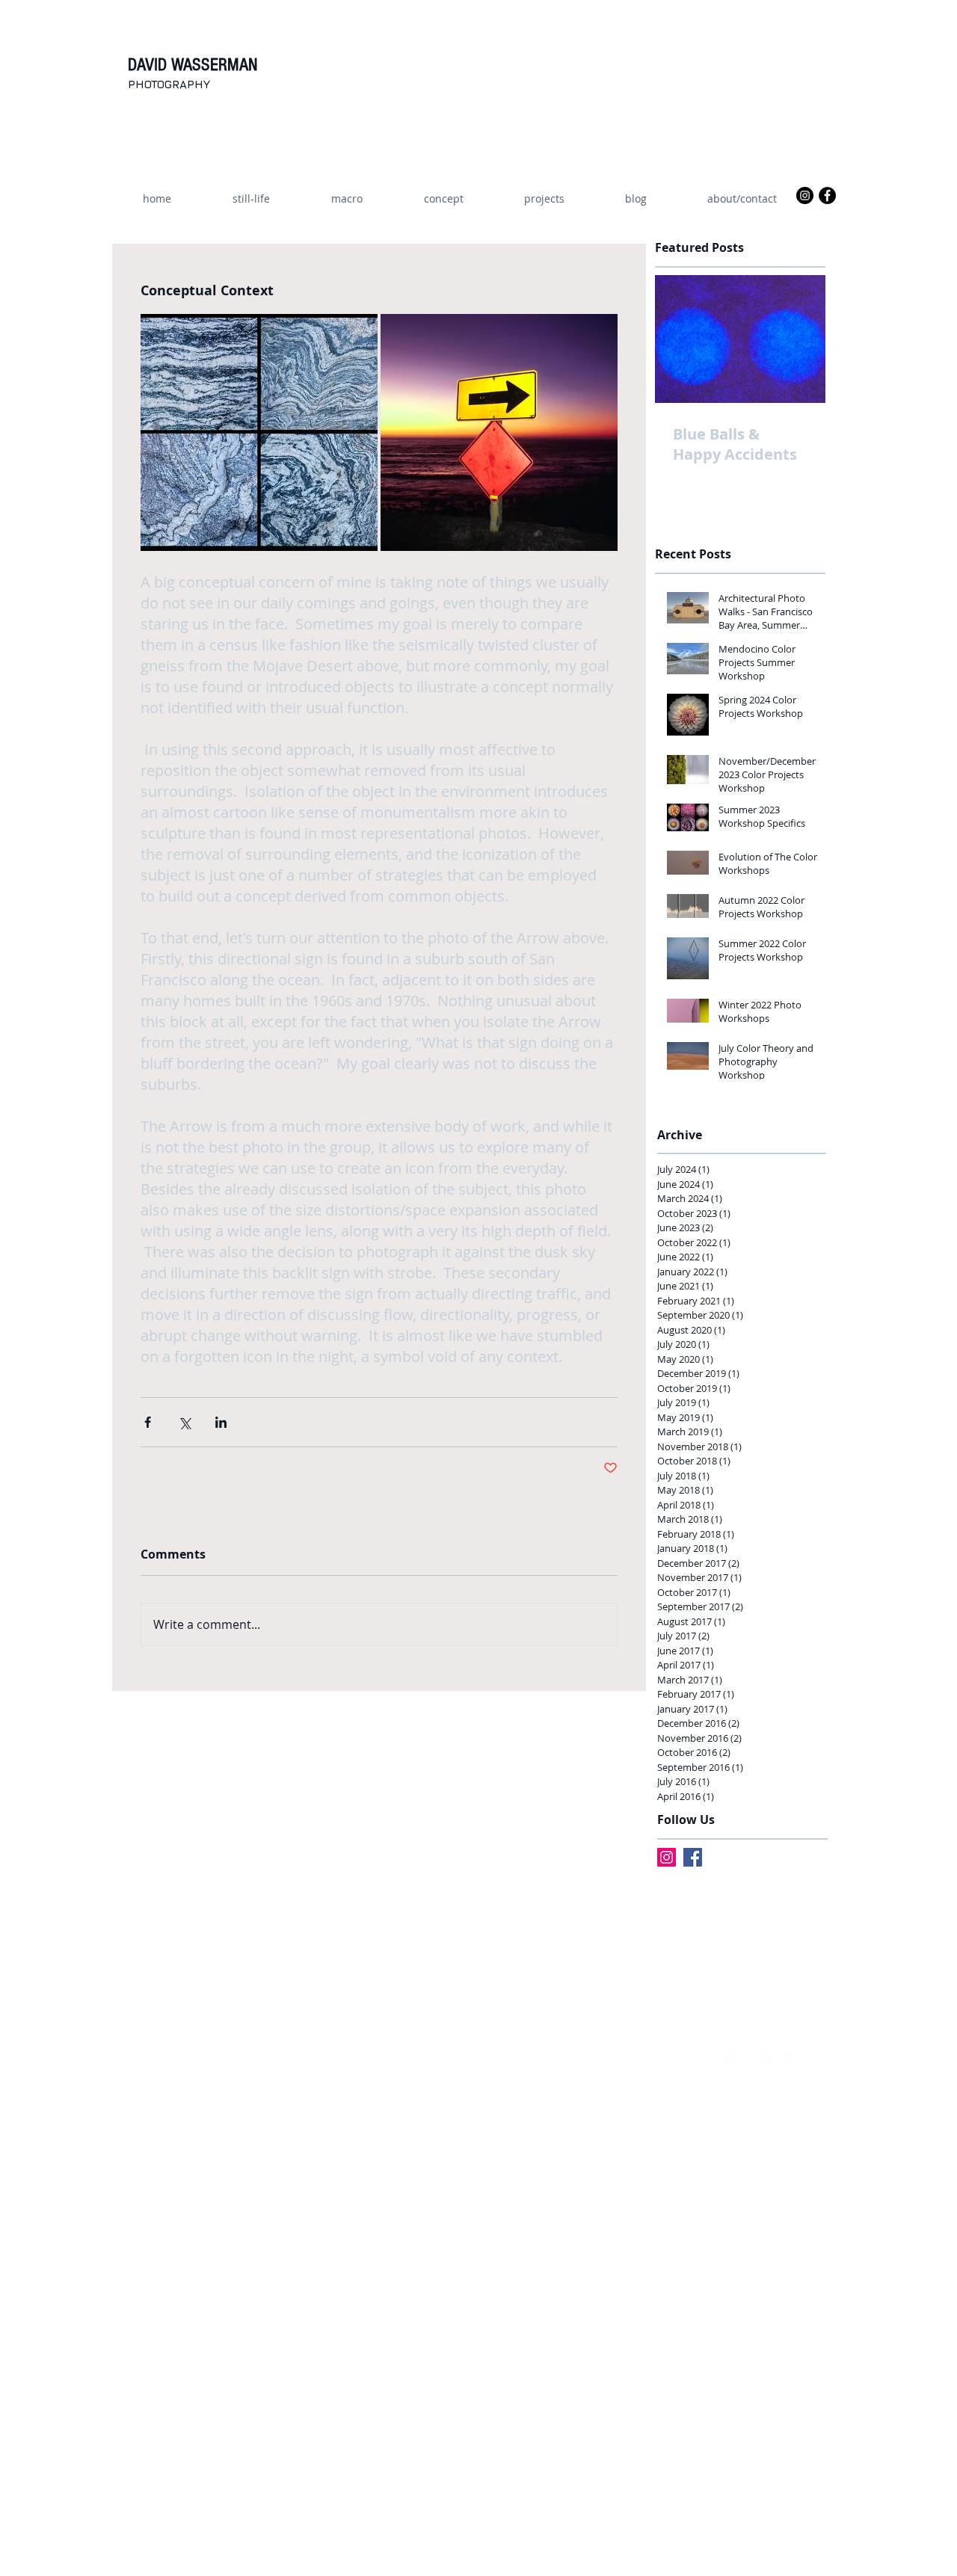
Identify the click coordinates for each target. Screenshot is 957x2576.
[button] (544, 199)
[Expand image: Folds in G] (259, 432)
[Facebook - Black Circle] (827, 195)
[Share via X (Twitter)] (184, 1422)
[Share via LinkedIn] (221, 1422)
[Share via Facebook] (148, 1422)
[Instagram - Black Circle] (805, 195)
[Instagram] (667, 1857)
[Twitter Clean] (757, 2052)
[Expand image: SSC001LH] (499, 432)
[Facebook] (693, 1857)
